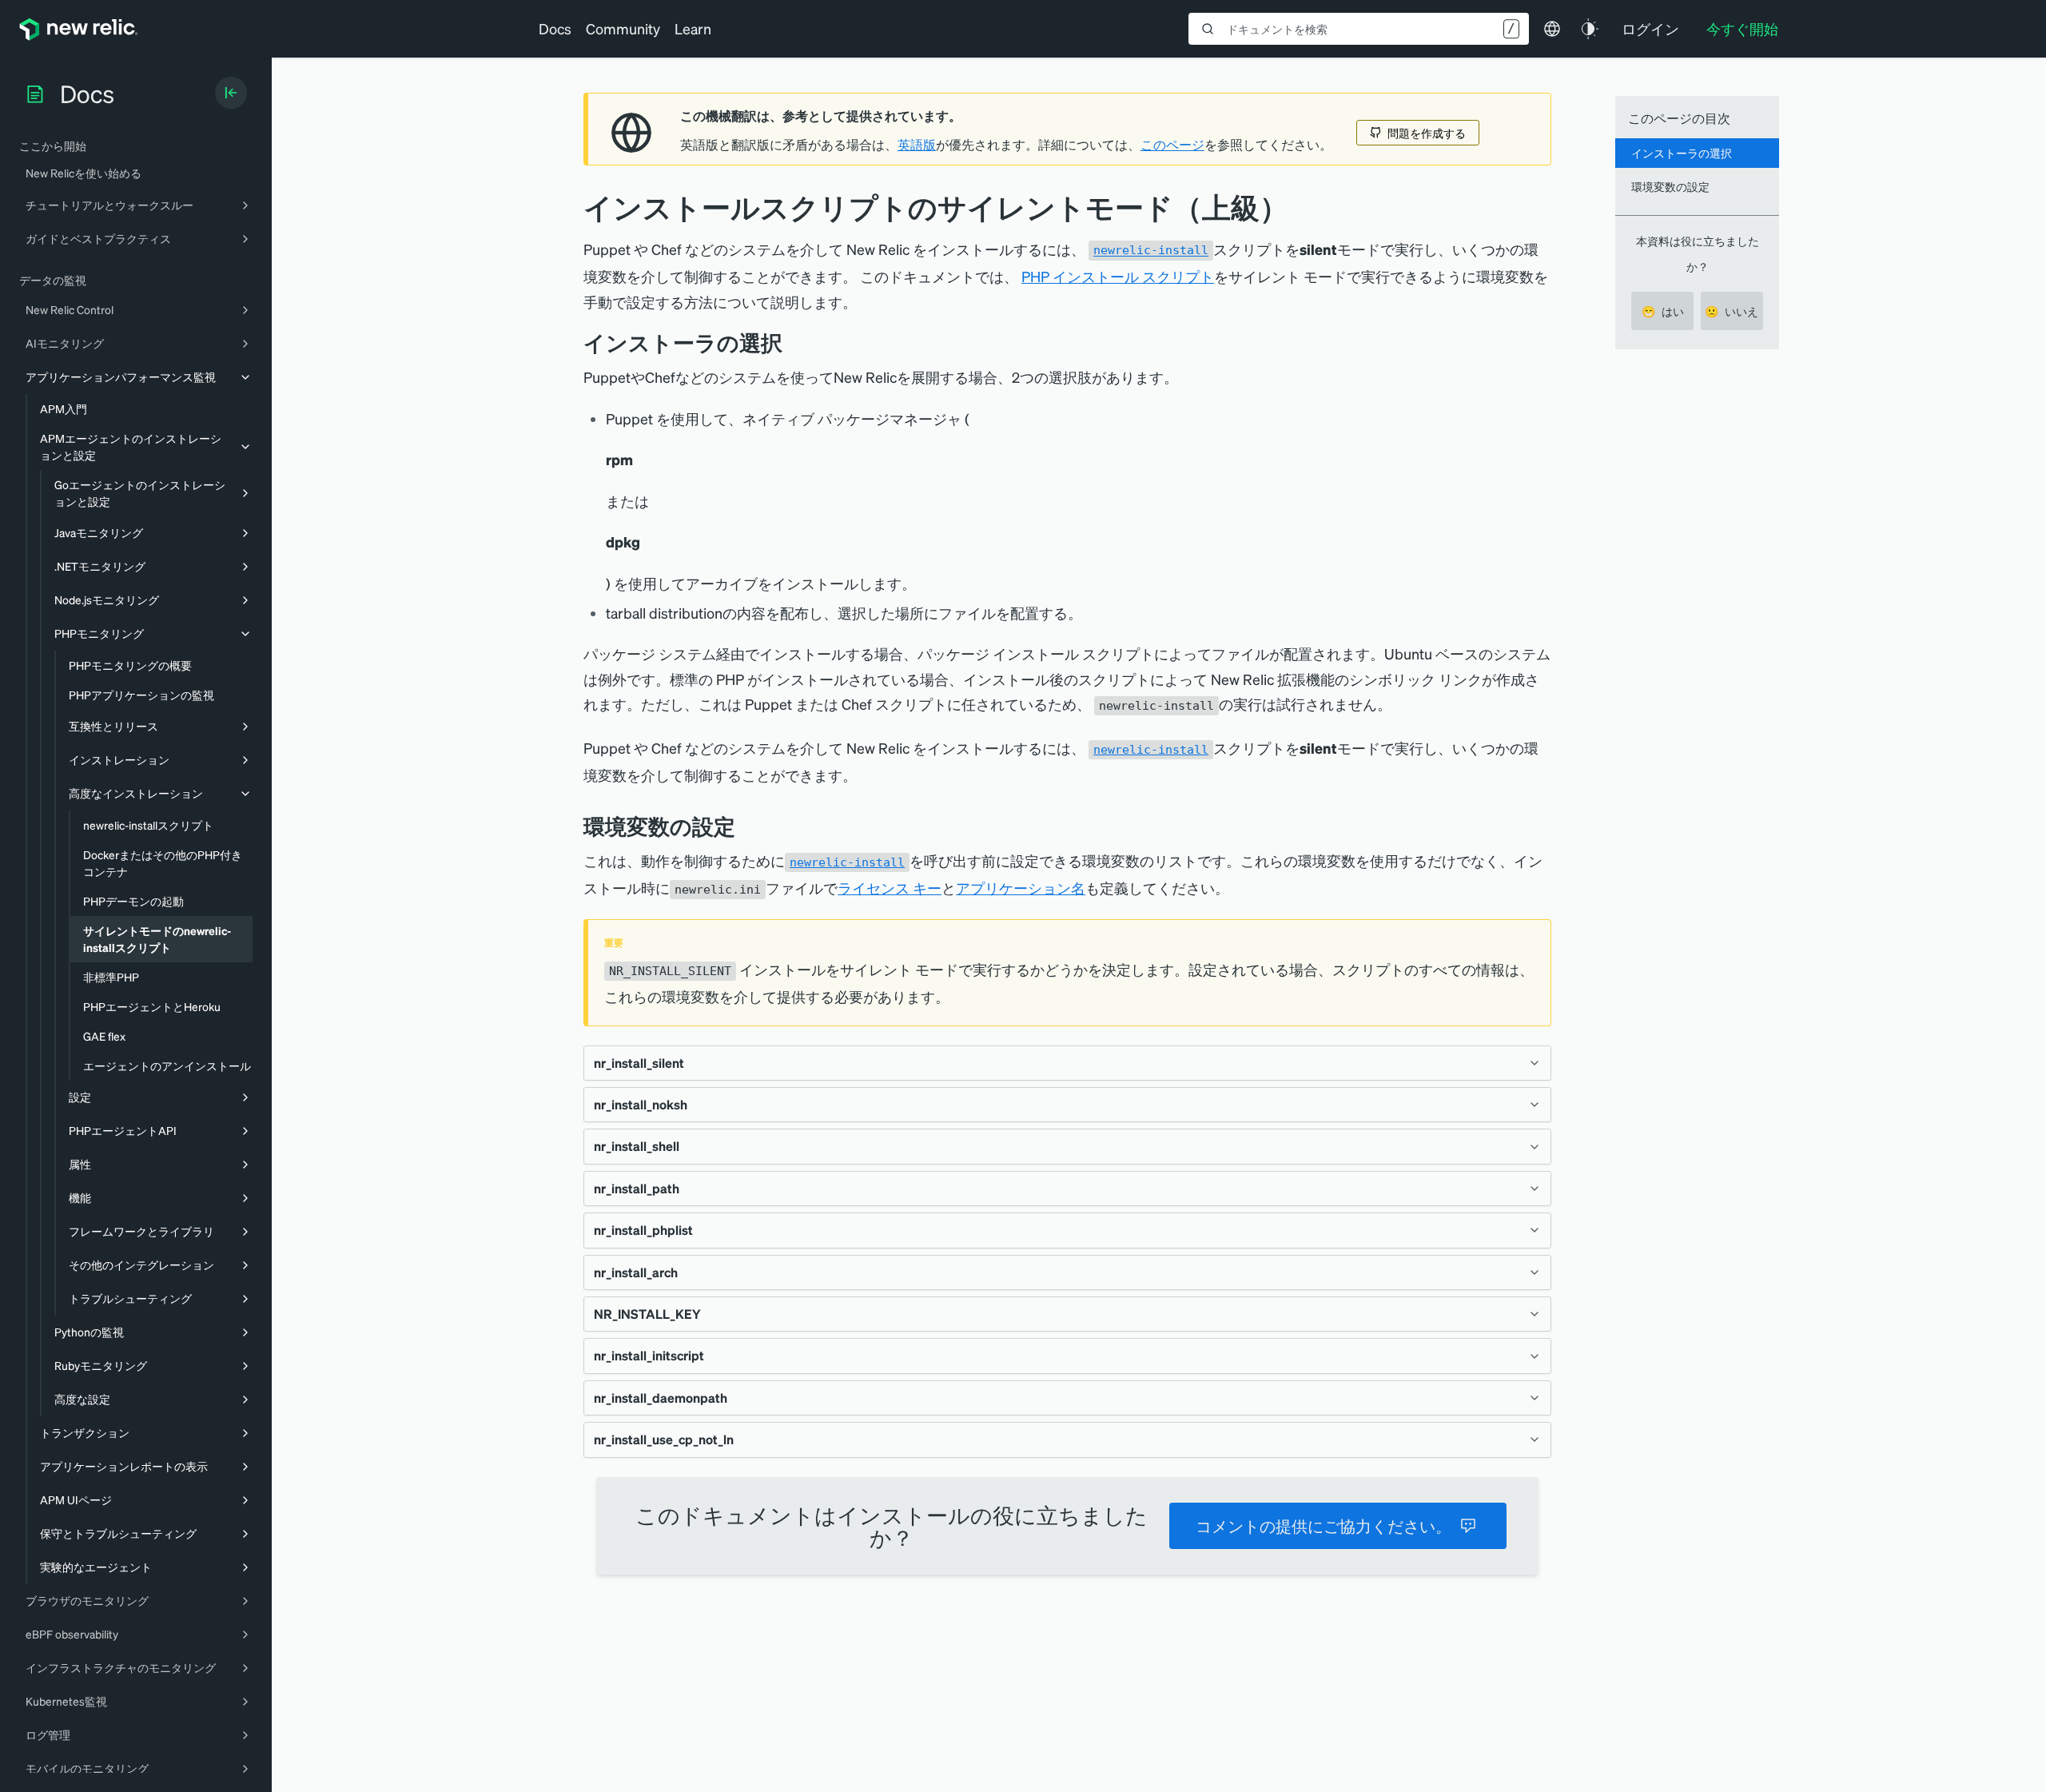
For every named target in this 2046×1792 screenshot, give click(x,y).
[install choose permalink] (794, 342)
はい (1663, 311)
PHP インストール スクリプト (1118, 276)
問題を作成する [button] (1427, 133)
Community (623, 28)
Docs (555, 28)
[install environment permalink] (747, 826)
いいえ (1732, 311)
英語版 (917, 145)
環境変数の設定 (1670, 186)
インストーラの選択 (1682, 153)
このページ (1172, 145)
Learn (693, 28)
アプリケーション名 (1021, 888)
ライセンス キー (890, 888)
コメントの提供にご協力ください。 (1324, 1526)
